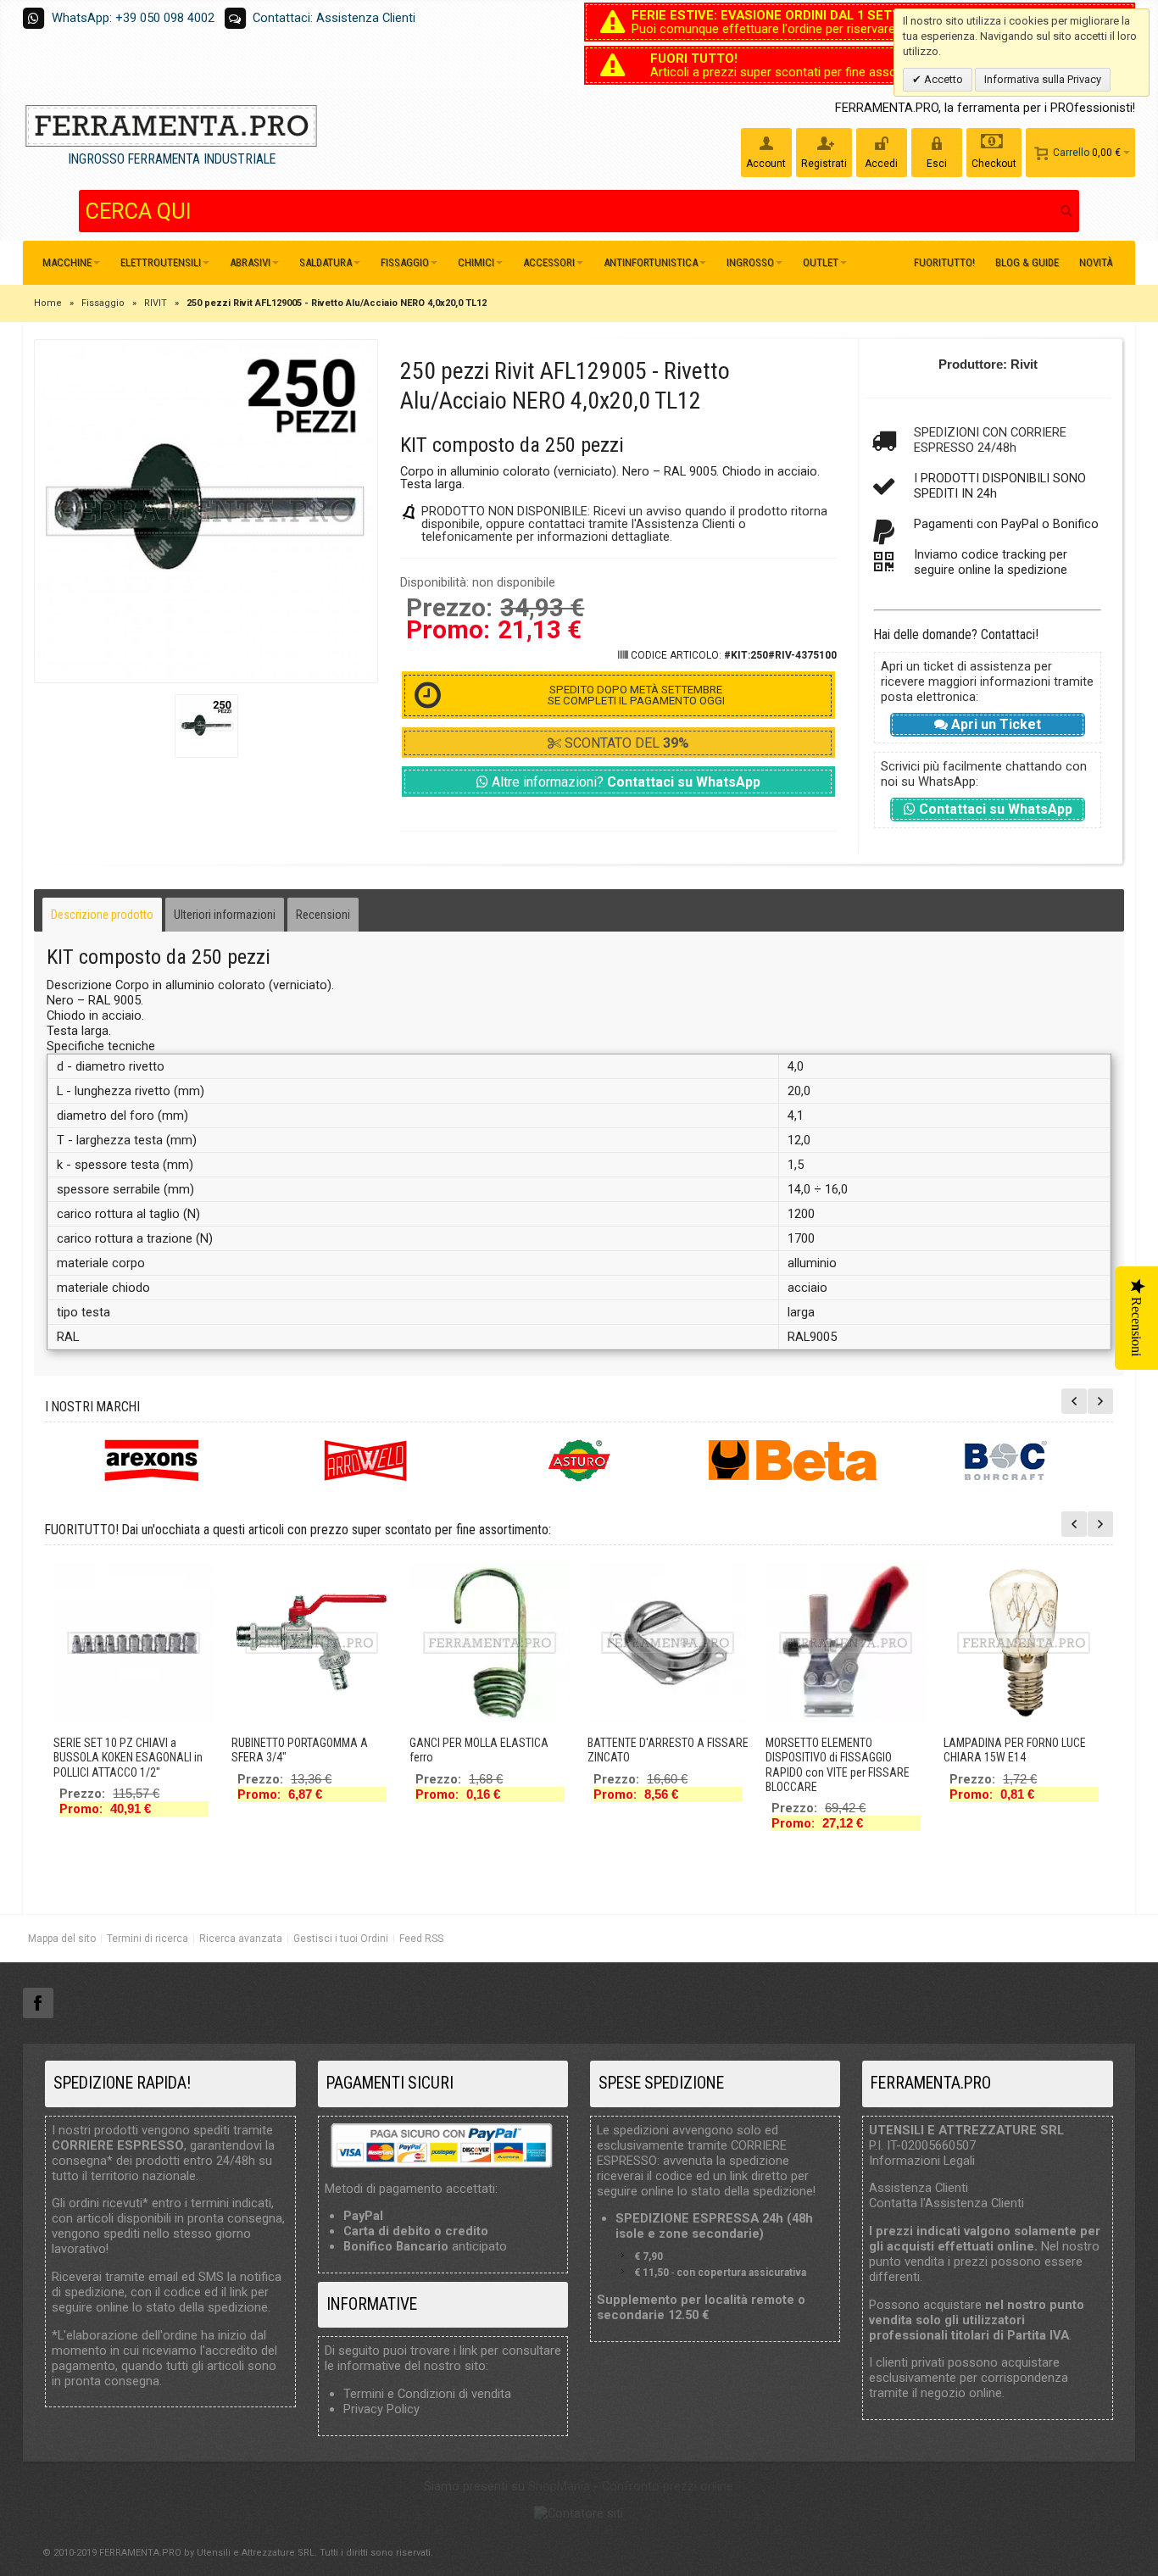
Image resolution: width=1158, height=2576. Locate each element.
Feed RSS (421, 1939)
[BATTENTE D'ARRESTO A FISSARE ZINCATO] (668, 1643)
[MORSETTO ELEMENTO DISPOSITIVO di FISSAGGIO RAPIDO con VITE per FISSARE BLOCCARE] (846, 1643)
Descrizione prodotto (102, 915)
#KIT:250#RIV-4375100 (780, 655)
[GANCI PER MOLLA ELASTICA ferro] (490, 1643)
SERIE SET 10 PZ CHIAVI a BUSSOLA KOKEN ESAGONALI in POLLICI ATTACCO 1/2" (128, 1757)
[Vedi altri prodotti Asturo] (579, 1460)
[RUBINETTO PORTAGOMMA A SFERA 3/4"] (312, 1643)
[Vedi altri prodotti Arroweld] (365, 1460)
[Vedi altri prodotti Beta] (793, 1460)
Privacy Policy (381, 2409)
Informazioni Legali (922, 2161)
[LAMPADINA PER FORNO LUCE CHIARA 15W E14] (1024, 1643)
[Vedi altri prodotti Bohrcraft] (1006, 1460)
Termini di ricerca (148, 1939)
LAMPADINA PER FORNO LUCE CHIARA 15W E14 (1015, 1750)
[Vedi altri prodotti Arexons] (152, 1460)
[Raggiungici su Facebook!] (38, 2004)
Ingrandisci (206, 511)
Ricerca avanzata (241, 1939)
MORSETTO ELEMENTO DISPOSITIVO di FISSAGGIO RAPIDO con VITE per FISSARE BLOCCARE (838, 1765)
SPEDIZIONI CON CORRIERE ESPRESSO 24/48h (990, 440)
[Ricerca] (1066, 211)
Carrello (1071, 153)
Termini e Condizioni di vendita (427, 2394)
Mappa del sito (62, 1939)
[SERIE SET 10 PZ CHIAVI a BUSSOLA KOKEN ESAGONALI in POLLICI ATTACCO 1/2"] (134, 1643)
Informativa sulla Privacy (1043, 79)
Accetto (942, 79)
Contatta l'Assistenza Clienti (946, 2203)
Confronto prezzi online (668, 2486)
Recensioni (323, 915)
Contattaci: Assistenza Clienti (334, 18)
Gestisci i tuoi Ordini (341, 1939)
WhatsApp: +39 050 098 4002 (133, 18)
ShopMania (559, 2486)
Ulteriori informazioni (225, 915)
